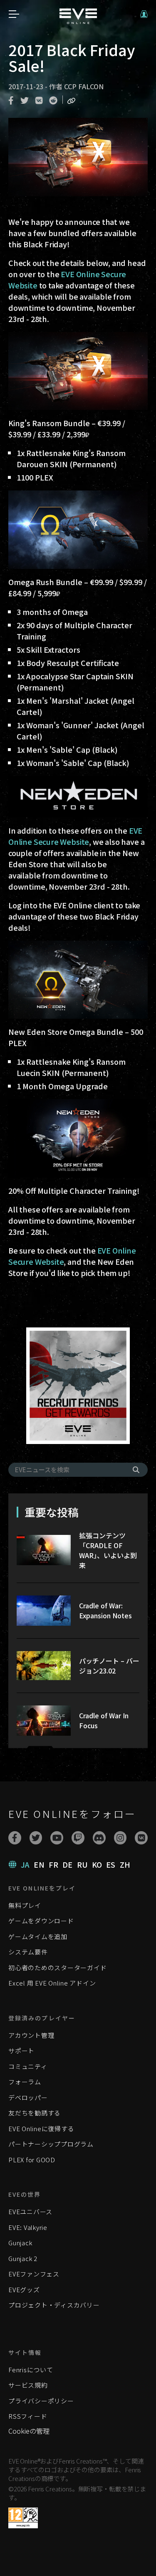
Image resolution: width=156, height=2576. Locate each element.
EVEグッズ (24, 2289)
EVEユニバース (30, 2211)
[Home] (78, 21)
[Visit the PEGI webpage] (23, 2518)
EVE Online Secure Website (75, 836)
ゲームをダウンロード (41, 1921)
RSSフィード (28, 2416)
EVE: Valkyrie (28, 2227)
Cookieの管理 (29, 2431)
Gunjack (20, 2243)
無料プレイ (25, 1905)
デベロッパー (28, 2097)
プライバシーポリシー (41, 2401)
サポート (21, 2050)
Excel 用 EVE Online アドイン (52, 1983)
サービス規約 (28, 2385)
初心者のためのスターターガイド (57, 1967)
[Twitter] (36, 1838)
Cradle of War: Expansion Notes (105, 1610)
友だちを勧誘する (35, 2113)
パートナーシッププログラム (51, 2144)
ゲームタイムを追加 (38, 1936)
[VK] (141, 1838)
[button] (144, 14)
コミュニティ (28, 2066)
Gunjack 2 (23, 2258)
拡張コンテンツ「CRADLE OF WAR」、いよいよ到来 (108, 1550)
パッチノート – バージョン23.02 (109, 1666)
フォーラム (25, 2082)
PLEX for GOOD (32, 2160)
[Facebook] (15, 1838)
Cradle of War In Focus (104, 1720)
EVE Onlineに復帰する (41, 2128)
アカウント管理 (31, 2035)
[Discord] (99, 1838)
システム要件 (28, 1952)
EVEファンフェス (34, 2274)
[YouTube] (57, 1838)
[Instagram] (120, 1838)
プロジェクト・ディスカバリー (54, 2305)
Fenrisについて (31, 2370)
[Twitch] (78, 1838)
